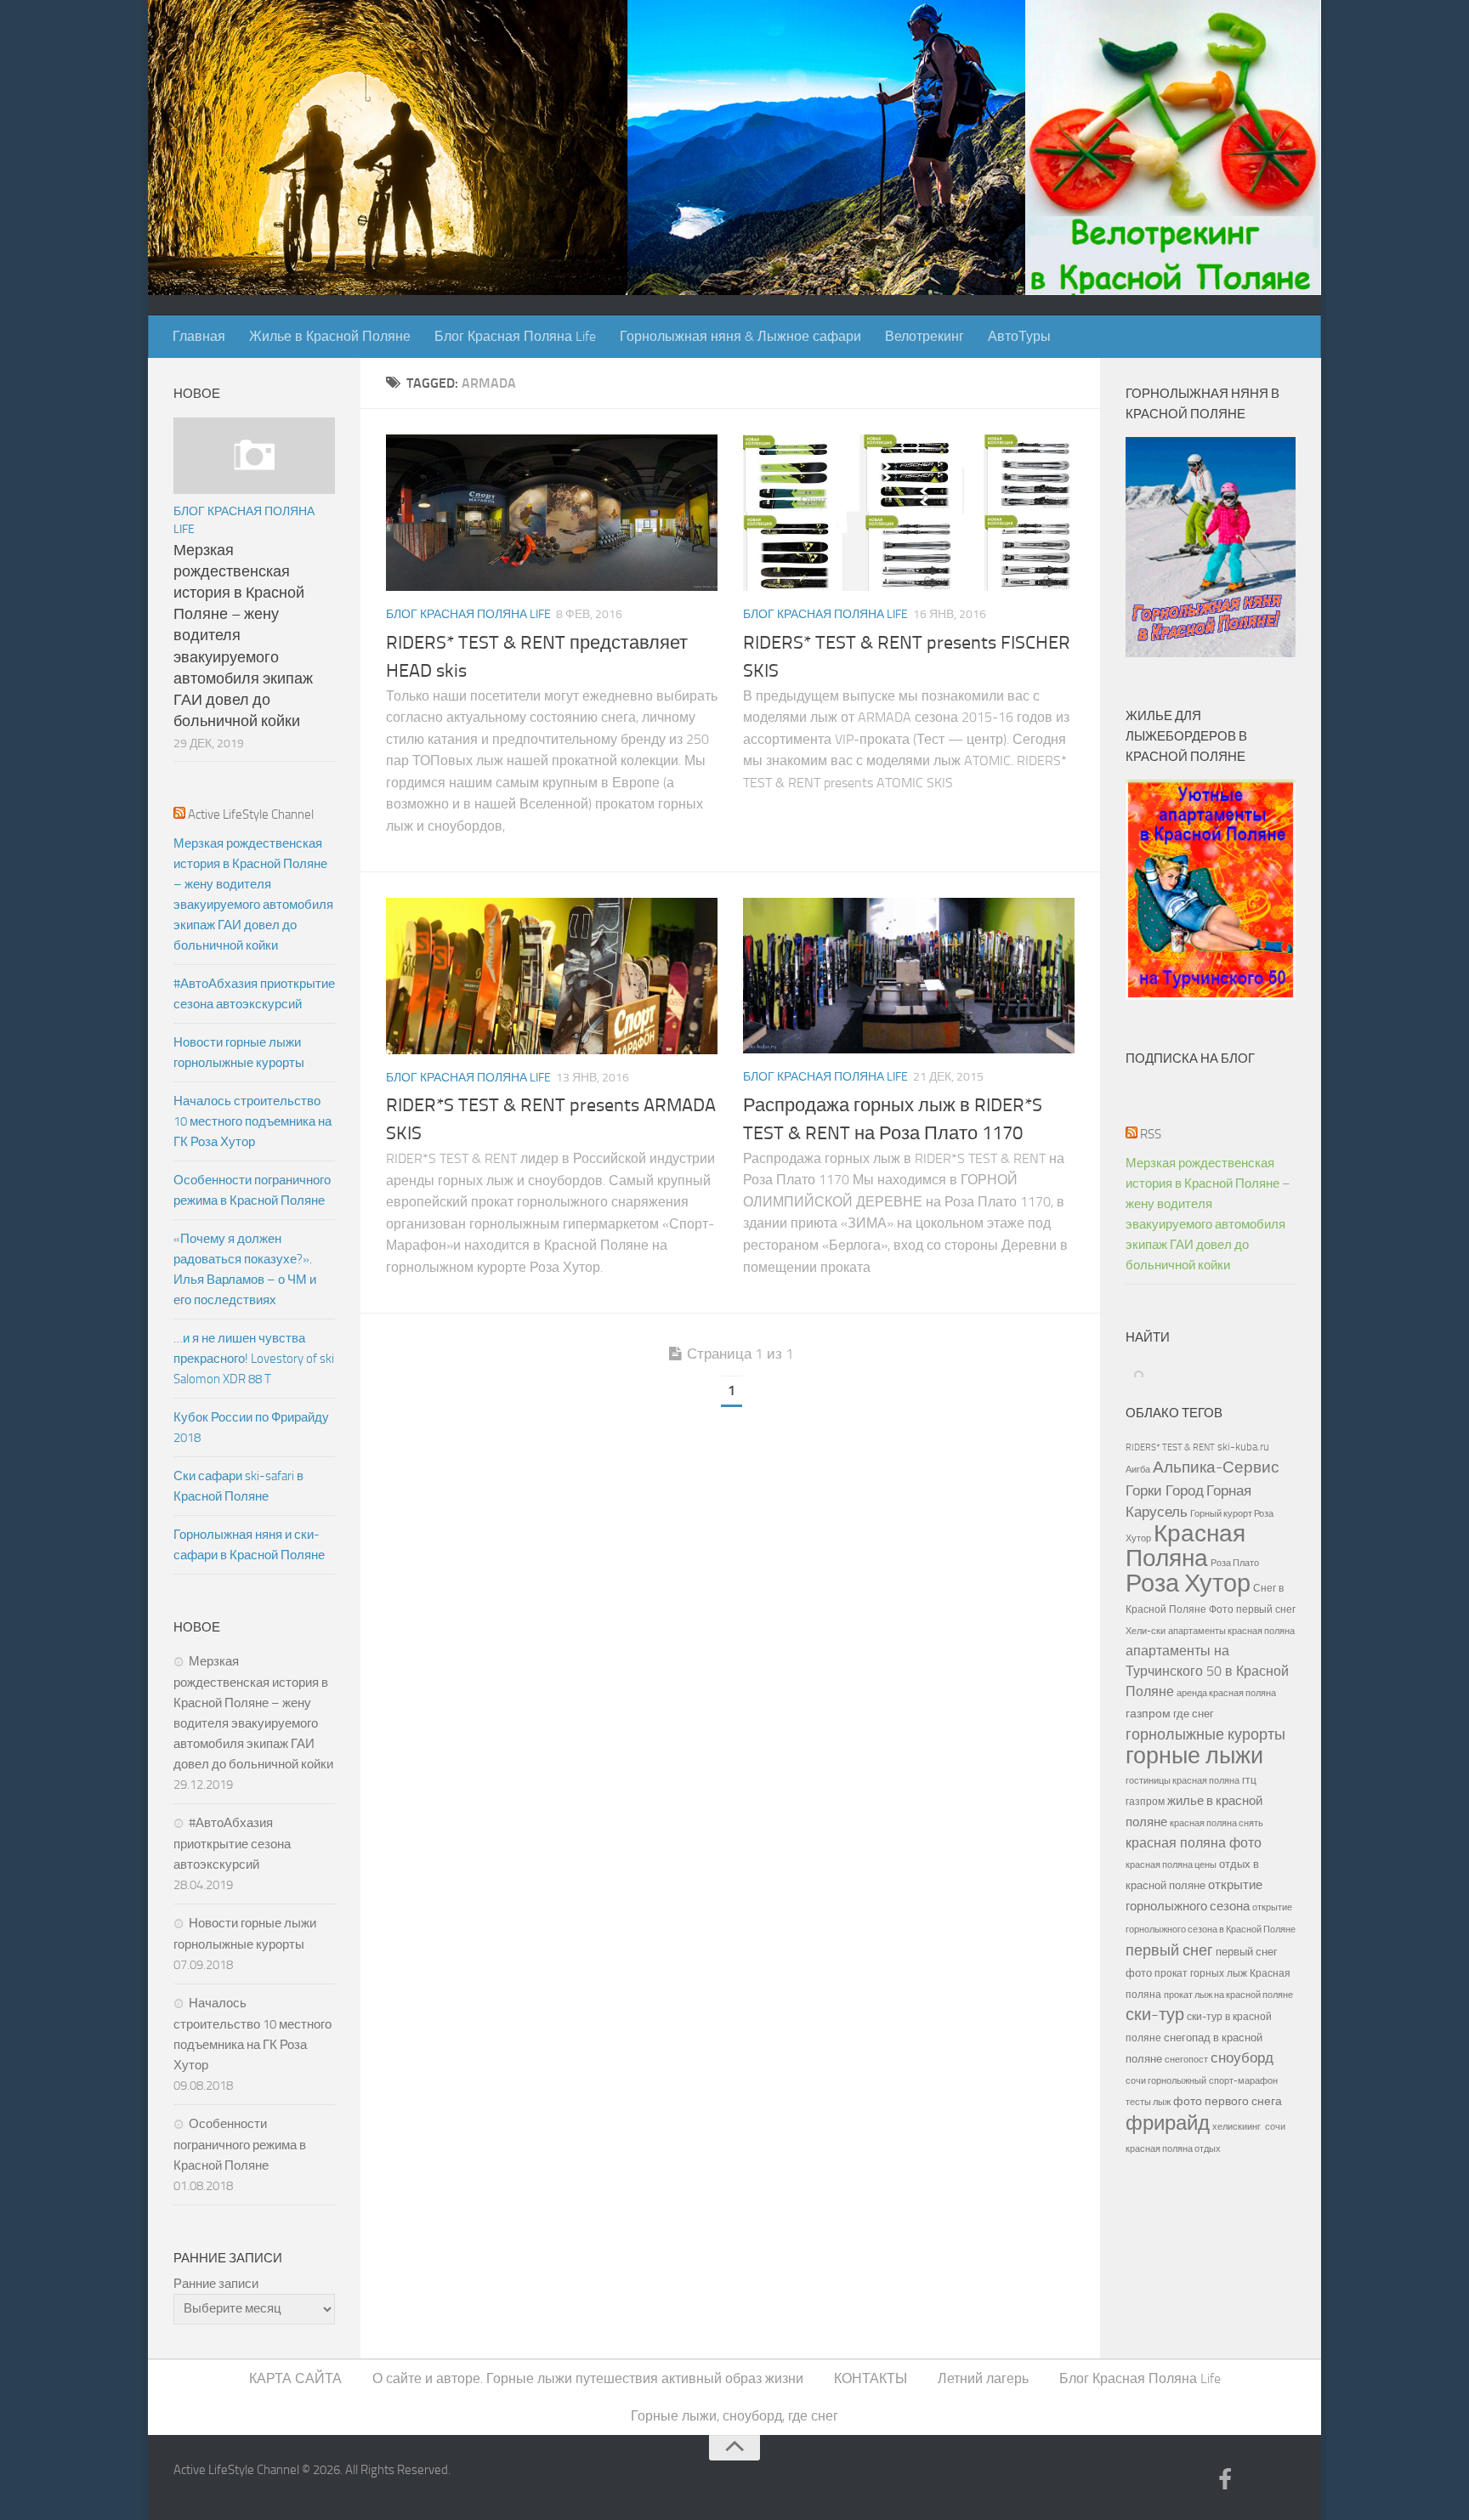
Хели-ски (1146, 1631)
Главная (199, 336)
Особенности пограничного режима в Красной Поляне (252, 1190)
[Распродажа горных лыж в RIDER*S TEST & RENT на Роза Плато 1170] (909, 976)
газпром (1148, 1714)
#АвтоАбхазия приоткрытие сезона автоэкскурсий (254, 994)
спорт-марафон (1243, 2080)
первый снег (1169, 1950)
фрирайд (1168, 2123)
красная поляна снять (1217, 1823)
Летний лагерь (983, 2378)
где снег (1194, 1714)
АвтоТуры (1019, 336)
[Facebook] (1225, 2481)
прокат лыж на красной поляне (1228, 1995)
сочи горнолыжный (1166, 2080)
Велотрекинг (925, 336)
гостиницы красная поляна (1183, 1780)
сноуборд (1242, 2058)
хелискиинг (1236, 2127)
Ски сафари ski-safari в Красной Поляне (238, 1486)
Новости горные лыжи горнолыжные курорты (239, 1053)
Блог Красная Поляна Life (515, 336)
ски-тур (1155, 2015)
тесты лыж (1148, 2102)
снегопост (1186, 2059)
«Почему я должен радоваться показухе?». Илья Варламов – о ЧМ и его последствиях (245, 1269)
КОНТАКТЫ (871, 2378)
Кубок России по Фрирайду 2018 (251, 1427)
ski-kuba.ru (1243, 1447)
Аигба (1138, 1470)
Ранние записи (216, 2284)
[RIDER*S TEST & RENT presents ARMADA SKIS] (552, 976)
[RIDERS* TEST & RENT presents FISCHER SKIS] (909, 513)
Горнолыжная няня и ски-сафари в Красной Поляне (249, 1545)
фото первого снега (1228, 2101)
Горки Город (1165, 1491)
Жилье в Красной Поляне (330, 336)
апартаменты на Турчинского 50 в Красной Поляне (1207, 1671)
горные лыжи (1194, 1756)
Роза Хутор (1188, 1584)
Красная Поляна (1185, 1546)
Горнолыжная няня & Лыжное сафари (740, 336)
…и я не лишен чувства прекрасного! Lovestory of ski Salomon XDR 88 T (254, 1359)
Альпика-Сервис (1216, 1467)
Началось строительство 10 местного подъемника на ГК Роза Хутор (252, 1121)
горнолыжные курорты (1205, 1734)
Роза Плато (1235, 1563)
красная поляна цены (1171, 1864)
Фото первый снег (1252, 1609)
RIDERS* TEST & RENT (1170, 1447)
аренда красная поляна (1226, 1693)
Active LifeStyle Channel (251, 814)
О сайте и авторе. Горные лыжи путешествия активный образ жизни (588, 2378)
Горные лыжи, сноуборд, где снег (734, 2416)
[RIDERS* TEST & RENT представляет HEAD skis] (552, 513)
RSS (1151, 1134)
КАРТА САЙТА (295, 2378)
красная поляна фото (1194, 1843)
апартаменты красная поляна (1231, 1631)
